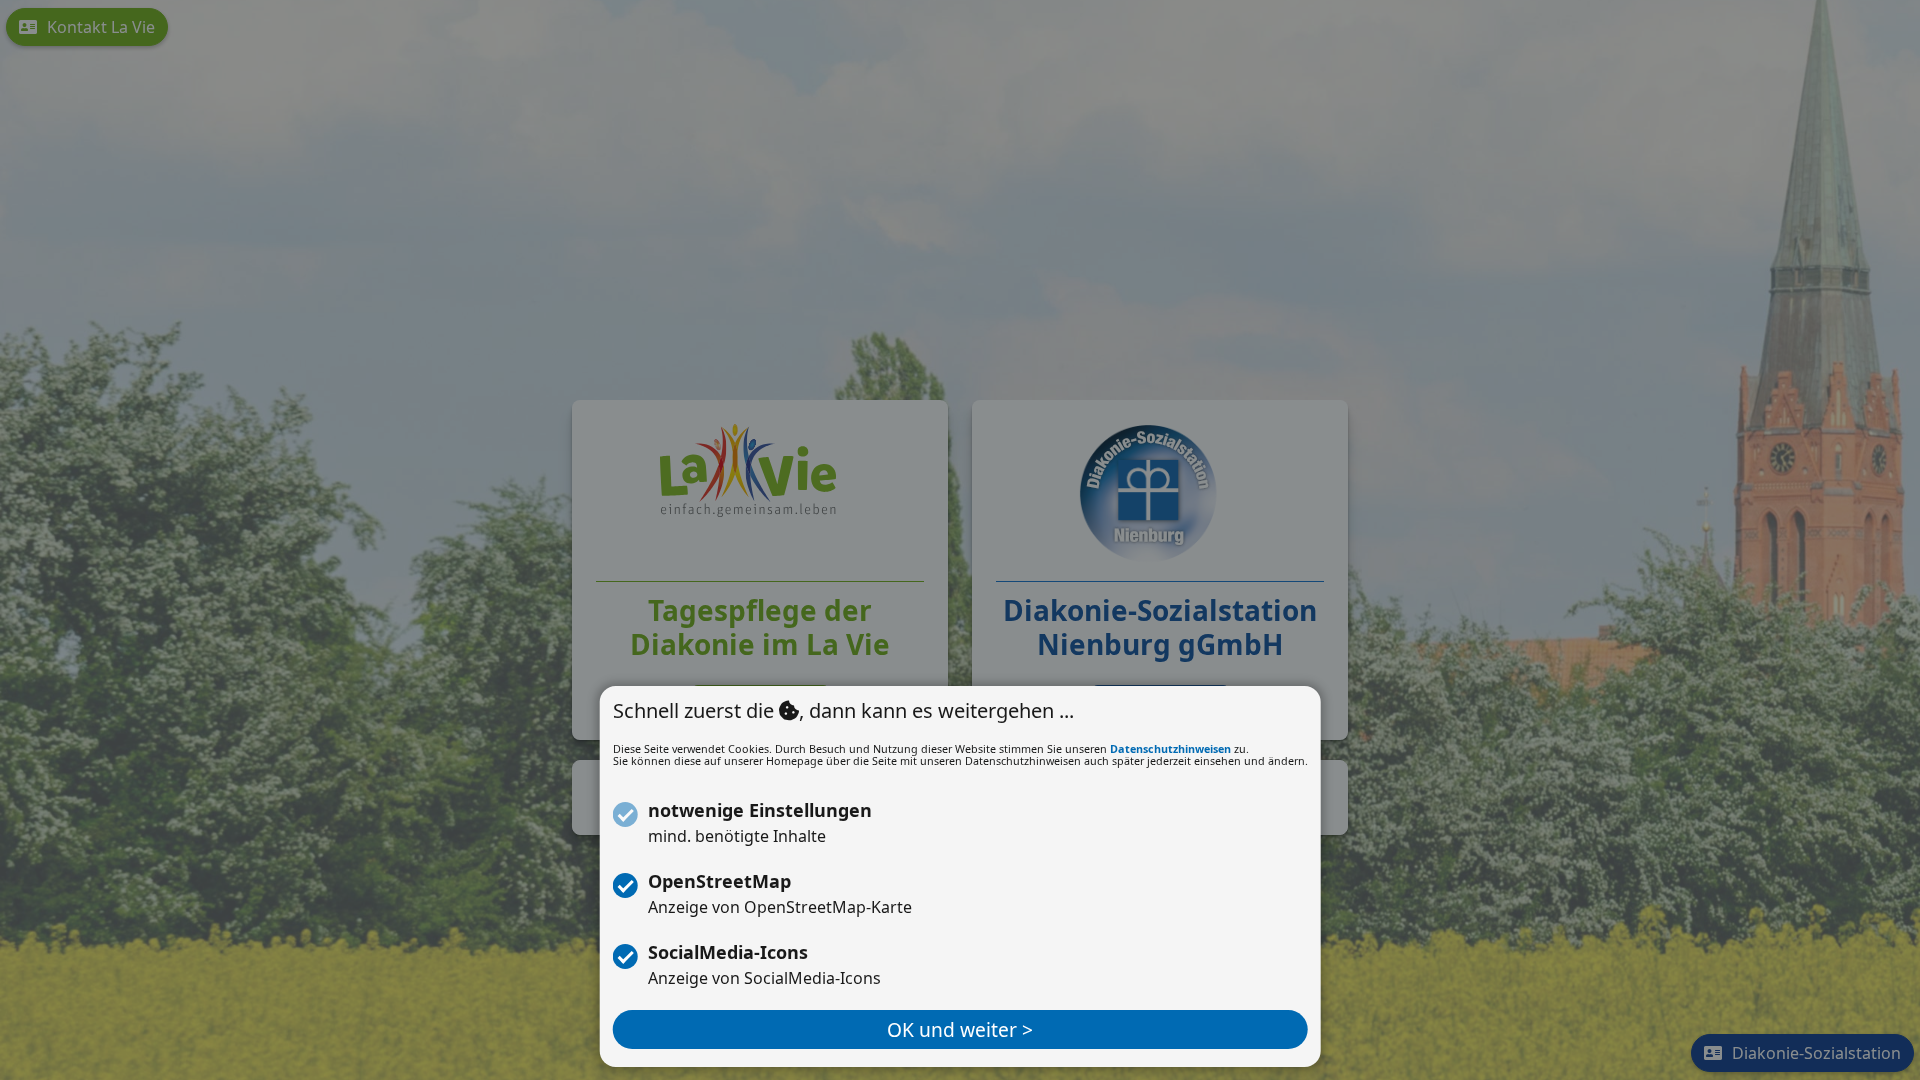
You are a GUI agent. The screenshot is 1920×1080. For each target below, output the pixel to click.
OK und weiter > (960, 1029)
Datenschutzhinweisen (1170, 749)
